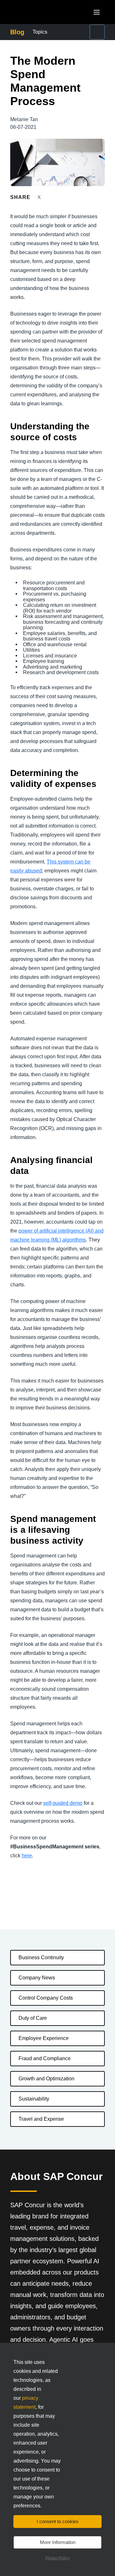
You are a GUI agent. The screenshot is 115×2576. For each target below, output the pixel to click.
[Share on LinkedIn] (63, 197)
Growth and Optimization (46, 2079)
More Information (58, 2542)
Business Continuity (41, 1957)
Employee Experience (44, 2038)
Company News (37, 1978)
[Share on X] (40, 197)
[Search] (97, 32)
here (27, 1856)
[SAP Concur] (40, 12)
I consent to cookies (58, 2521)
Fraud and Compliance (45, 2058)
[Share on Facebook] (51, 197)
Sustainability (34, 2099)
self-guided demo (63, 1803)
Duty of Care (33, 2018)
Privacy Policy (57, 2558)
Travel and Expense (41, 2119)
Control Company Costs (46, 1998)
